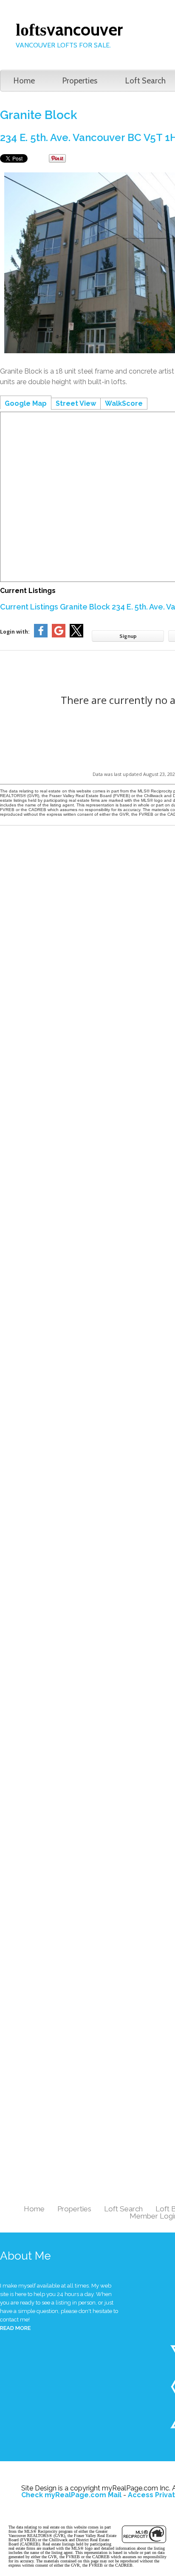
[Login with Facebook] (41, 636)
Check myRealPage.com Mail (71, 2495)
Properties (80, 81)
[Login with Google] (59, 636)
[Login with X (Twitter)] (76, 636)
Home (24, 81)
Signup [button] (128, 636)
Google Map (26, 403)
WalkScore (124, 403)
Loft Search (123, 2209)
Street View (76, 403)
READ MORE (15, 2328)
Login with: (15, 632)
